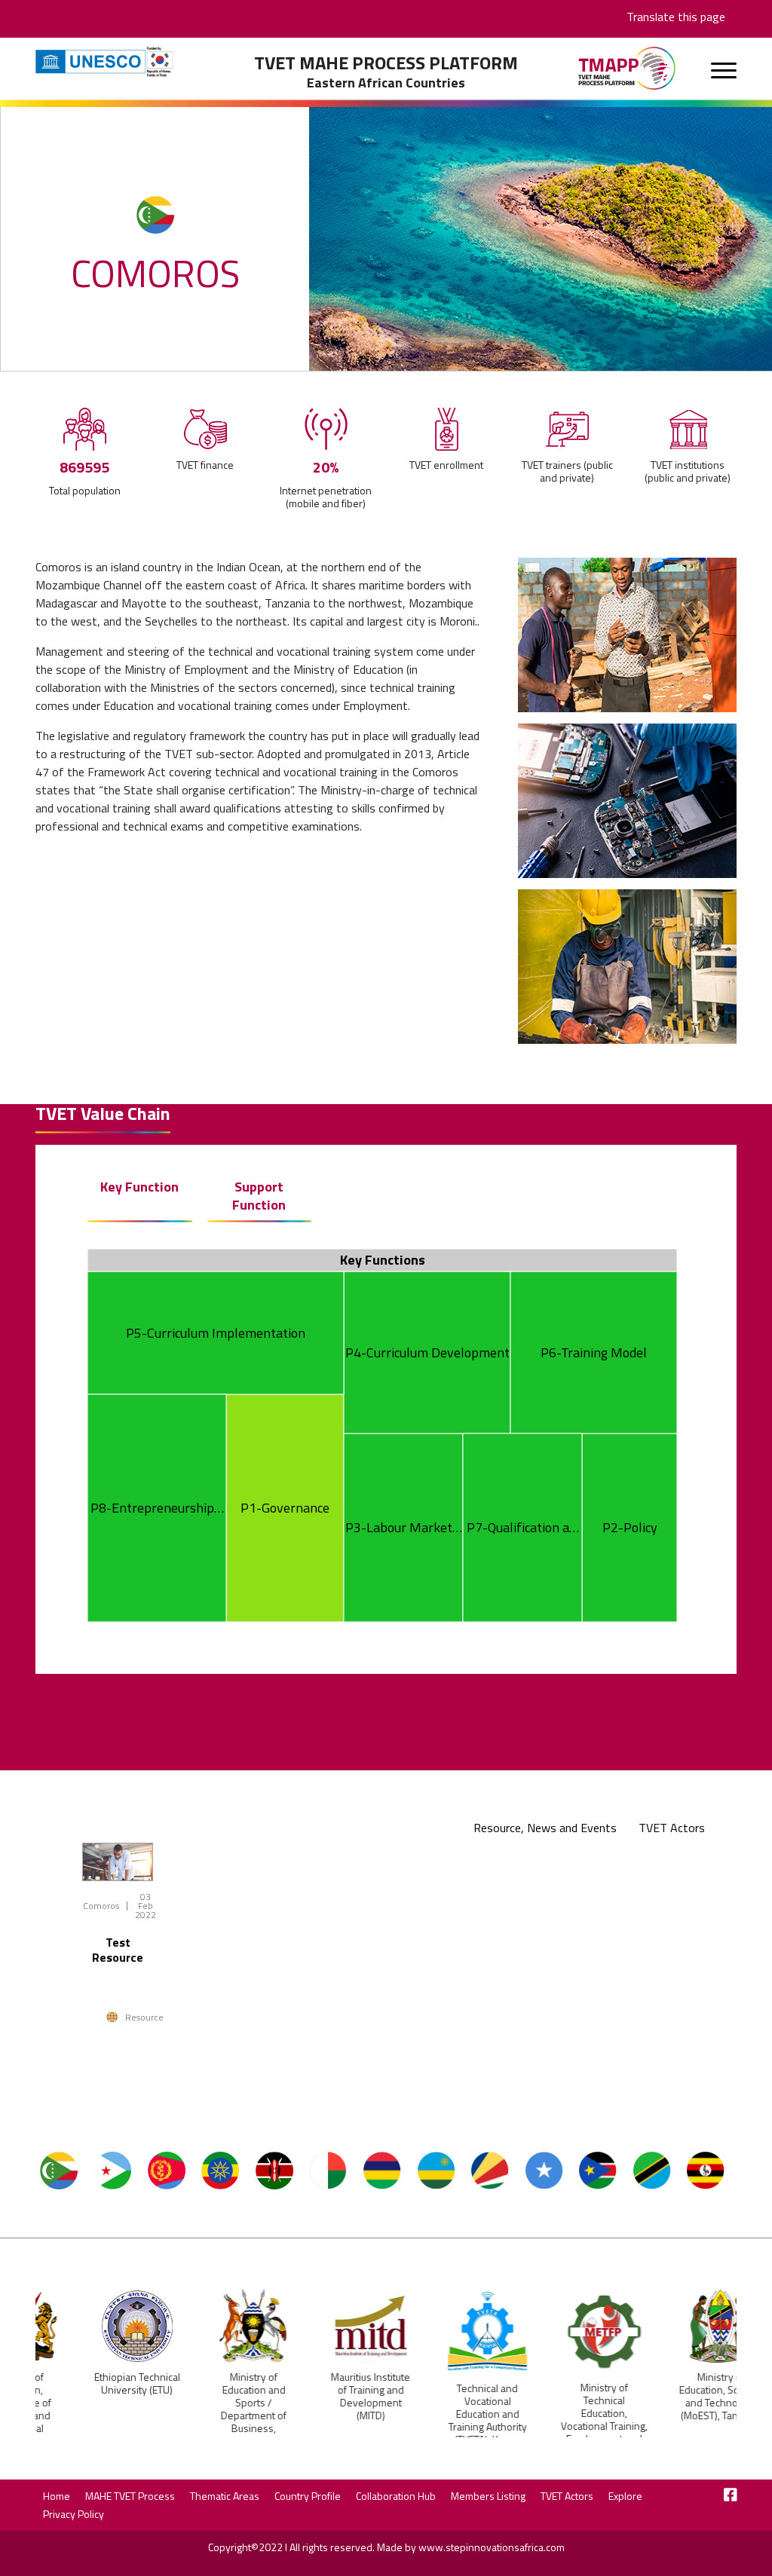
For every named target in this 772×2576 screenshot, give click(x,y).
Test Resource (118, 1950)
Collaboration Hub (396, 2496)
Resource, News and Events (545, 1828)
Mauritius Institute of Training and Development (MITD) (328, 2396)
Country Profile (308, 2496)
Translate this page (676, 17)
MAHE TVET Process (130, 2496)
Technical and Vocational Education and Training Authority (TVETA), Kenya (445, 2414)
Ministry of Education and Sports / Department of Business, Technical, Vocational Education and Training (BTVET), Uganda (211, 2434)
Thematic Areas (225, 2496)
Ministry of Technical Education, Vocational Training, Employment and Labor (561, 2419)
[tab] (554, 1828)
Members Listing (488, 2496)
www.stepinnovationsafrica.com (492, 2547)
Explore (625, 2496)
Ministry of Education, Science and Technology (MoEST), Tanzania (678, 2396)
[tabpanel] (386, 1961)
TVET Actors (672, 1828)
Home (57, 2496)
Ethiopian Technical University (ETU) (94, 2383)
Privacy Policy (74, 2514)
